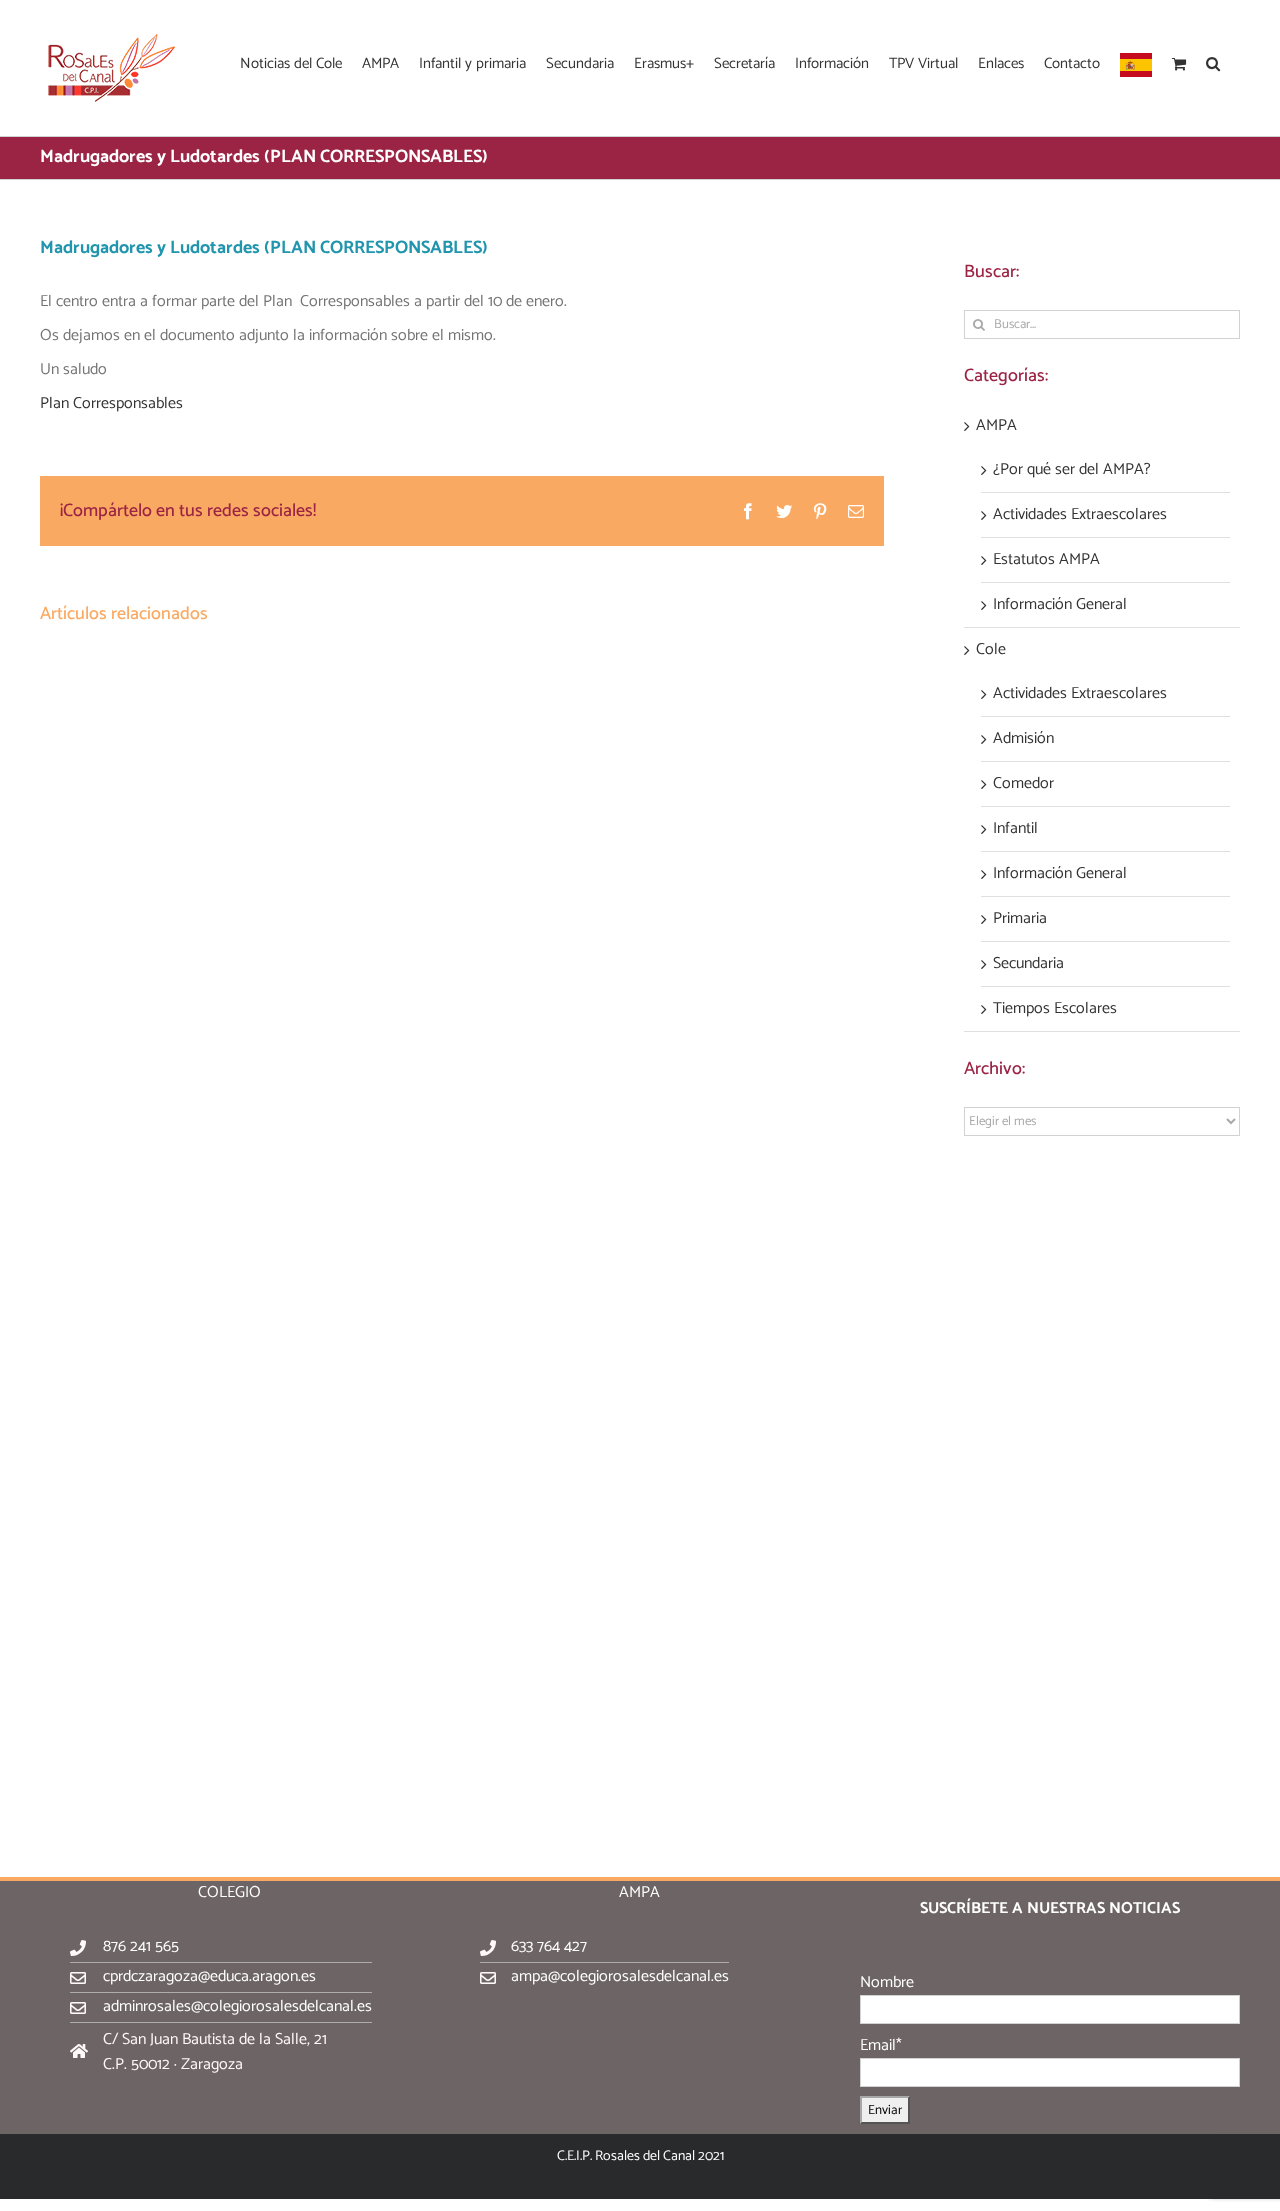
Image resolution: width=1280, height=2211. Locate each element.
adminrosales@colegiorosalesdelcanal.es (237, 2006)
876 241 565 (141, 1946)
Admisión (1023, 739)
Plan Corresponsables (111, 403)
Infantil (1015, 829)
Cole (991, 650)
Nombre (887, 1982)
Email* (881, 2045)
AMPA (996, 426)
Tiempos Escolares (1055, 1009)
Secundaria (1028, 964)
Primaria (1020, 919)
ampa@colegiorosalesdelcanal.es (620, 1976)
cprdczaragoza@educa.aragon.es (209, 1976)
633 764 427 (549, 1946)
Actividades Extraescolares (1080, 515)
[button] (1213, 62)
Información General (1060, 605)
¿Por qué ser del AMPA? (1072, 470)
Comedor (1023, 784)
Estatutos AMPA (1046, 560)
